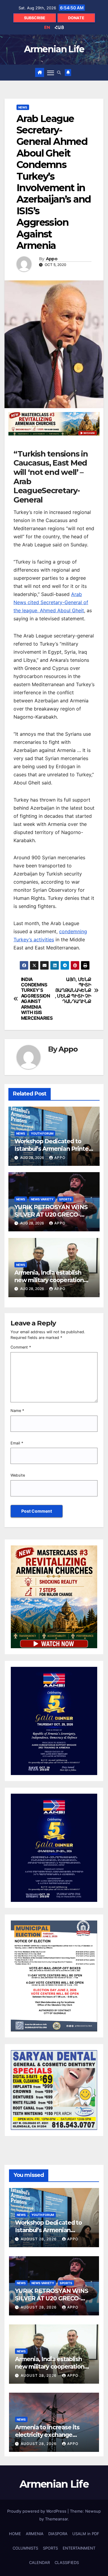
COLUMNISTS (25, 2548)
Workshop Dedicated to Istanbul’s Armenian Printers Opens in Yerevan (54, 1149)
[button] (59, 73)
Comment (21, 1347)
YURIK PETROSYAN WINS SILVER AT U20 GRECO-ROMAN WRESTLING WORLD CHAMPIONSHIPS (52, 1218)
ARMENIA (35, 2534)
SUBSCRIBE (35, 18)
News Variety (42, 1199)
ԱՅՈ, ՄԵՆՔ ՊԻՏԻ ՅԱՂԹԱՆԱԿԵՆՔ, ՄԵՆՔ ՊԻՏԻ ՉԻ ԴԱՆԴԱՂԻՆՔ (73, 991)
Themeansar (56, 2519)
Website (18, 1475)
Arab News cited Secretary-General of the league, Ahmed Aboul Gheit (51, 602)
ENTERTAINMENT (79, 2548)
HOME (15, 2534)
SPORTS (65, 1199)
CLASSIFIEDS (67, 2562)
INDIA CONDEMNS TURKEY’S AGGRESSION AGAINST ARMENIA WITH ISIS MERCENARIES (37, 999)
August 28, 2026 (39, 2239)
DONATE (76, 18)
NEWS (23, 107)
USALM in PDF (86, 2534)
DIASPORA (58, 2534)
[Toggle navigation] (51, 72)
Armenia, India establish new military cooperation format (49, 1280)
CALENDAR (39, 2562)
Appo (52, 259)
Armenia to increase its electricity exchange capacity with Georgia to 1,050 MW (49, 2438)
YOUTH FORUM (42, 1133)
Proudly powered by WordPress (37, 2511)
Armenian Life (54, 49)
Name (17, 1411)
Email (17, 1443)
